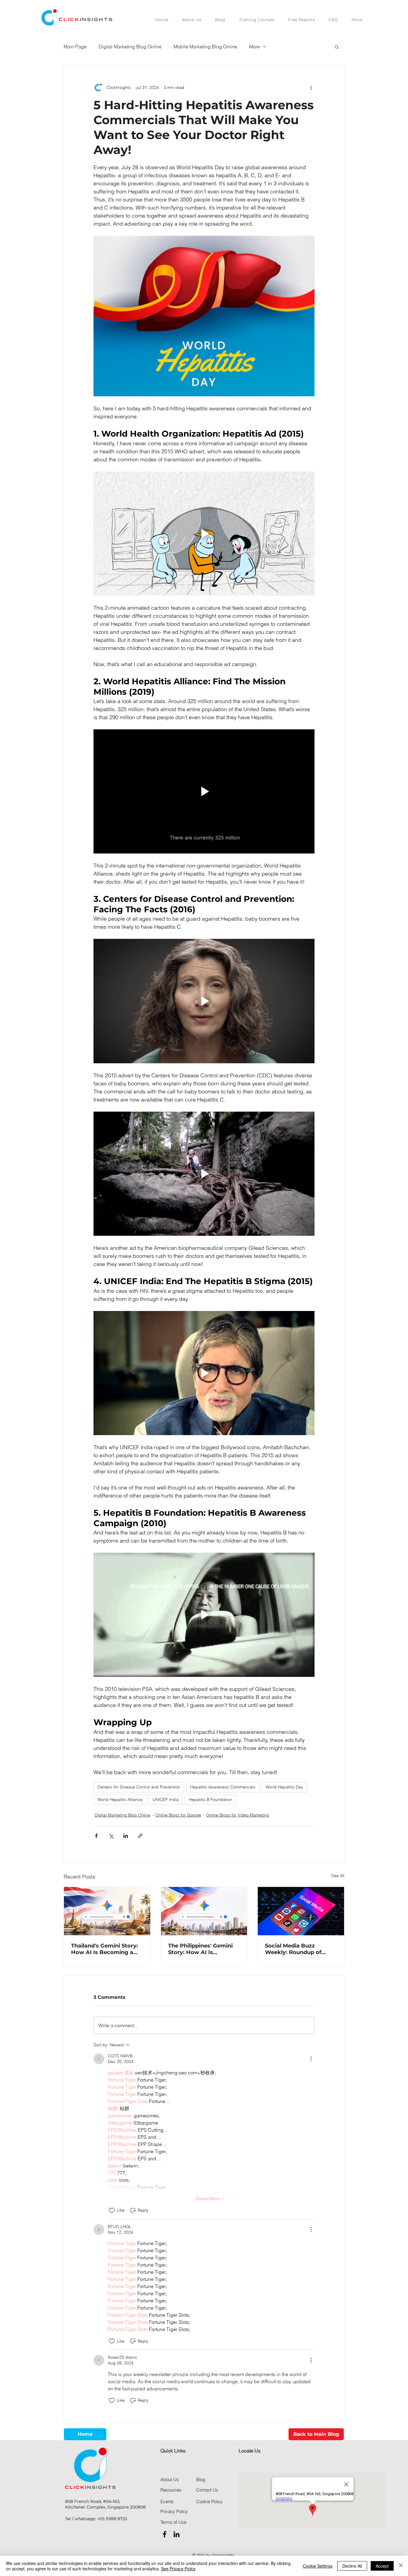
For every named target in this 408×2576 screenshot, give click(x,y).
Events (167, 2502)
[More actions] (311, 87)
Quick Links (173, 2451)
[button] (337, 47)
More (254, 47)
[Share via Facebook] (96, 1836)
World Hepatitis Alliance (120, 1799)
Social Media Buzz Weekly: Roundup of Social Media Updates (295, 1949)
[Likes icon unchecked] (112, 2210)
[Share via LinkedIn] (126, 1836)
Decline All (352, 2566)
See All (338, 1876)
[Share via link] (140, 1836)
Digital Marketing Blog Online (130, 47)
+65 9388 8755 (112, 2519)
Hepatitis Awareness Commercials (223, 1787)
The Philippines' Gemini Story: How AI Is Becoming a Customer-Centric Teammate (201, 1949)
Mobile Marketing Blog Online (205, 47)
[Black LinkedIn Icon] (177, 2534)
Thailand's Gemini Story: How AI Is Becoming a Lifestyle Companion (105, 1949)
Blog (201, 2479)
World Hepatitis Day (284, 1787)
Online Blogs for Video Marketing (238, 1815)
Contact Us (207, 2490)
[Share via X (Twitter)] (111, 1836)
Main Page (75, 47)
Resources (171, 2490)
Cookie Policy (210, 2502)
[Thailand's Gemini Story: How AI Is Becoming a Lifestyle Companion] (107, 1911)
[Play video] (204, 534)
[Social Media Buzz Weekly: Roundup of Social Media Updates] (301, 1911)
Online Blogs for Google (178, 1815)
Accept (382, 2566)
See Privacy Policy (178, 2569)
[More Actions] (311, 2059)
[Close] (401, 2566)
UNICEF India (166, 1799)
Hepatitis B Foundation (210, 1799)
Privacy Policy (174, 2511)
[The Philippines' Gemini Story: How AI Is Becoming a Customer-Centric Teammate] (204, 1911)
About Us (170, 2479)
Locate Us (250, 2451)
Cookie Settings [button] (318, 2566)
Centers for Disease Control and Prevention (139, 1787)
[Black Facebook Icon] (165, 2534)
